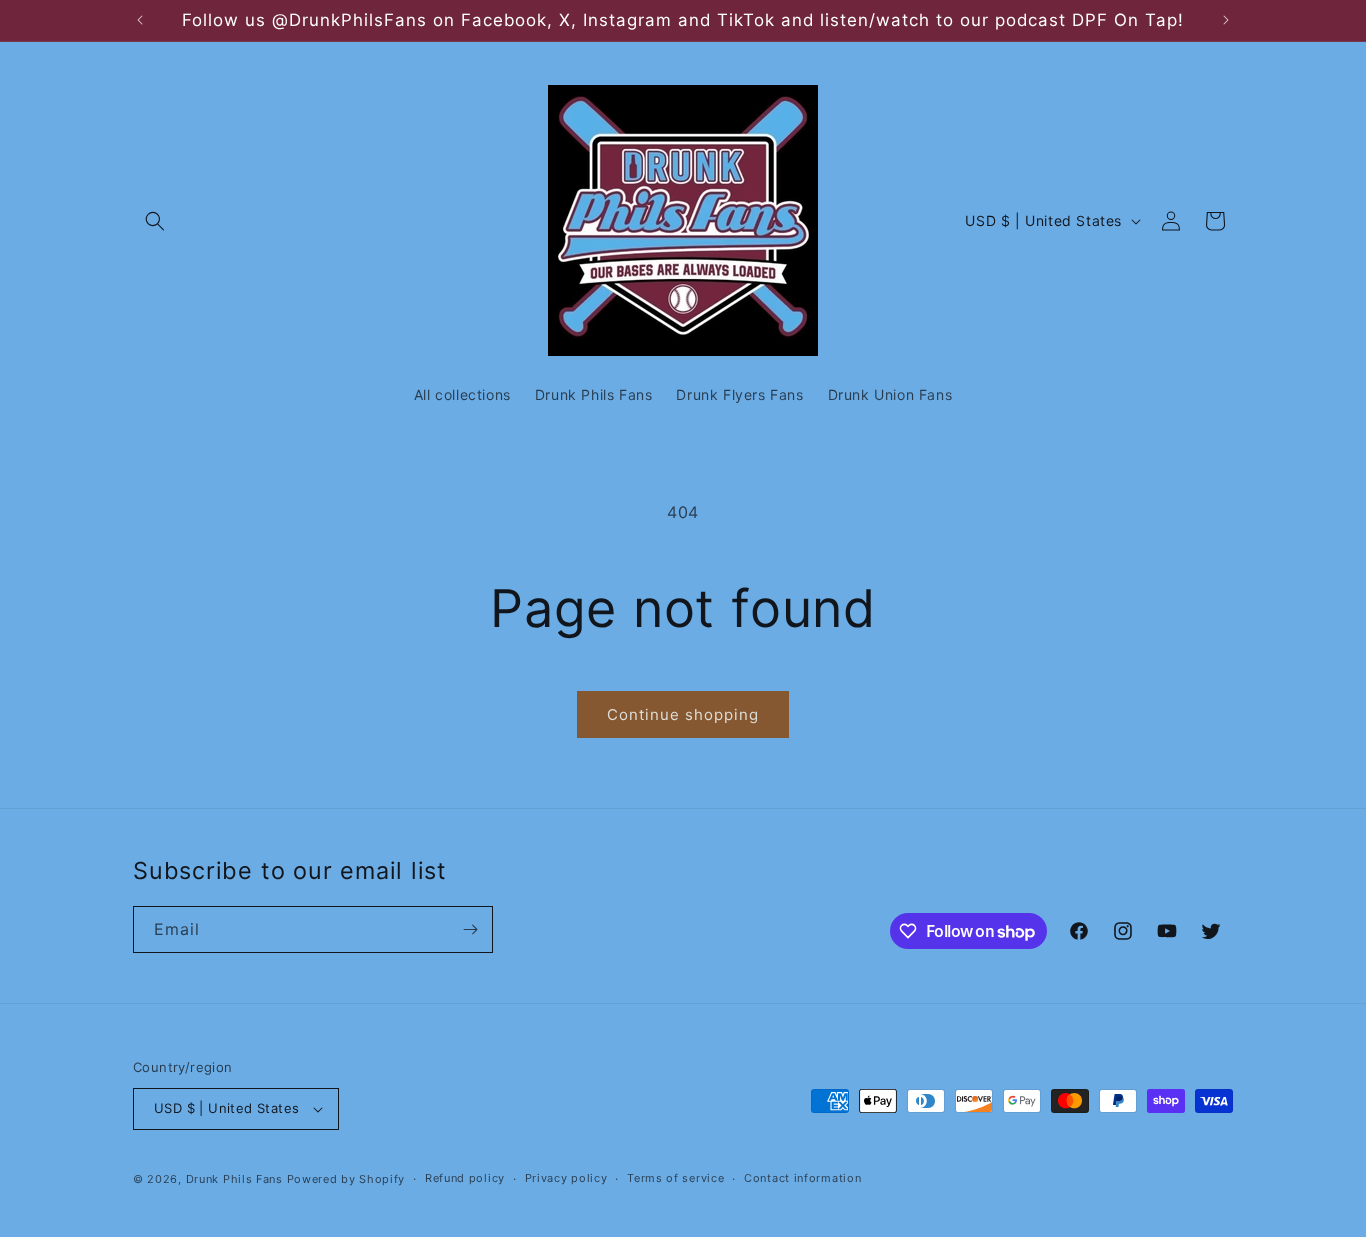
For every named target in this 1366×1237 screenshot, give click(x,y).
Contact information (802, 1178)
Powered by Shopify (346, 1179)
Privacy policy (566, 1178)
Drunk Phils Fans (234, 1179)
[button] (155, 221)
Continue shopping (683, 714)
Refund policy (465, 1178)
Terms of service (675, 1178)
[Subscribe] (470, 929)
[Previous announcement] (140, 20)
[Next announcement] (1226, 20)
